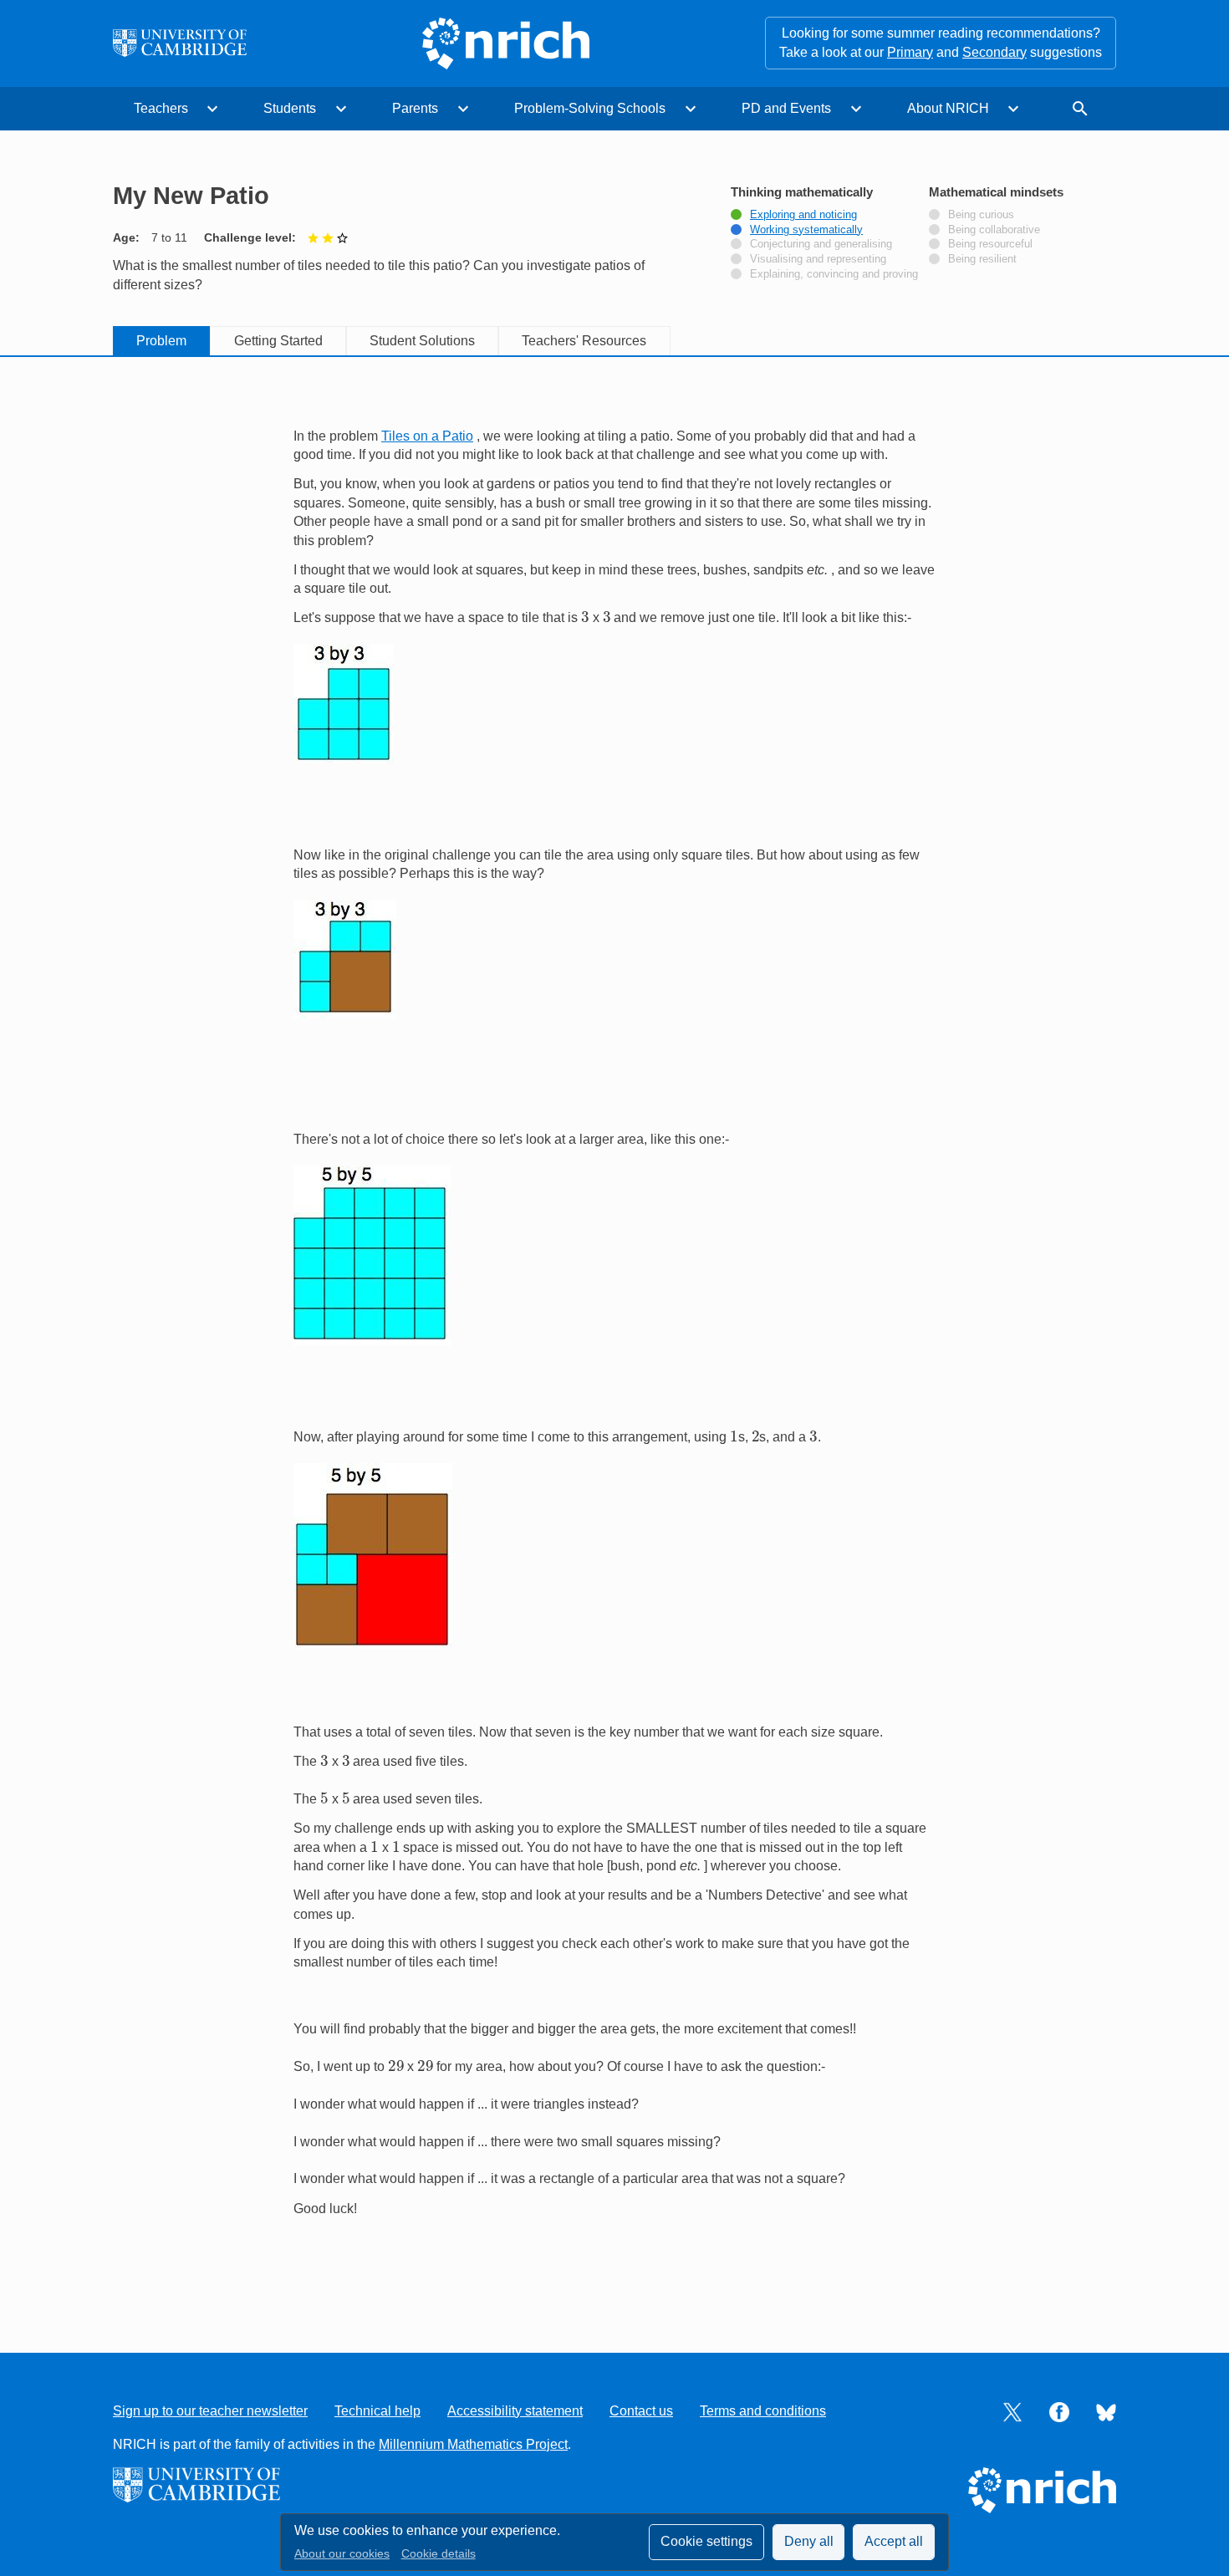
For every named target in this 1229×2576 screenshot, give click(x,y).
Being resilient (982, 259)
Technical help (377, 2411)
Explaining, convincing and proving (834, 274)
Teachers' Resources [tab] (584, 341)
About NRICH (948, 108)
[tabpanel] (614, 1337)
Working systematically (806, 230)
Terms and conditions (763, 2411)
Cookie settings (706, 2541)
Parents (415, 108)
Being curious (981, 215)
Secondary (994, 52)
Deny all (809, 2541)
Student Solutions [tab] (422, 341)
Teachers (161, 108)
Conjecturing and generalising (821, 244)
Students (290, 108)
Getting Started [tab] (278, 341)
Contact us (641, 2411)
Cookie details (439, 2554)
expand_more (212, 109)
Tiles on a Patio (427, 436)
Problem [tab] (161, 341)
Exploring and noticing (803, 215)
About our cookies (342, 2554)
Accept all (894, 2541)
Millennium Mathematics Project (473, 2444)
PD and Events (786, 108)
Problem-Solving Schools (590, 108)
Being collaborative (994, 230)
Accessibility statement (515, 2411)
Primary (910, 52)
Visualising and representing (818, 259)
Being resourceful (990, 244)
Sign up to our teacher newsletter (210, 2411)
